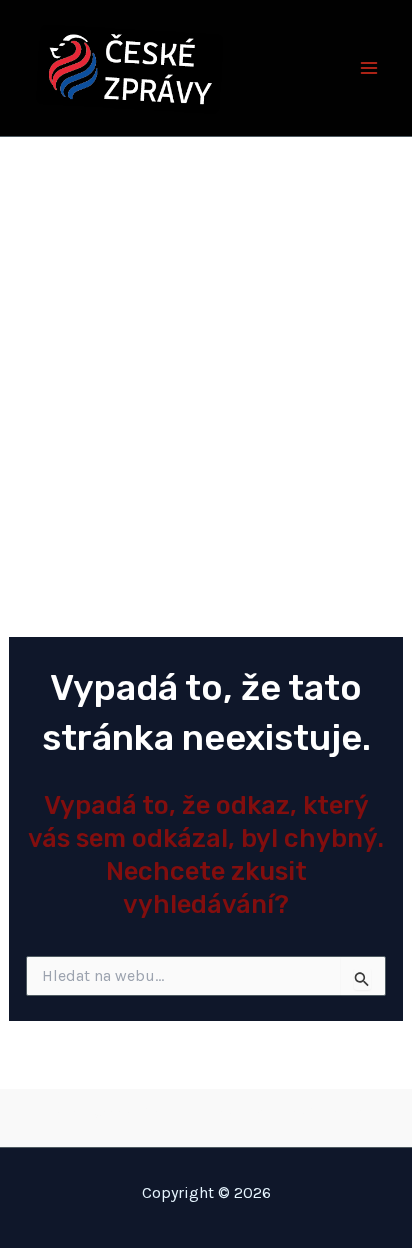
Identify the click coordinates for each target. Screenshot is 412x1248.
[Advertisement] (206, 353)
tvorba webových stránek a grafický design (206, 1113)
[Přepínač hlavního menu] (370, 68)
